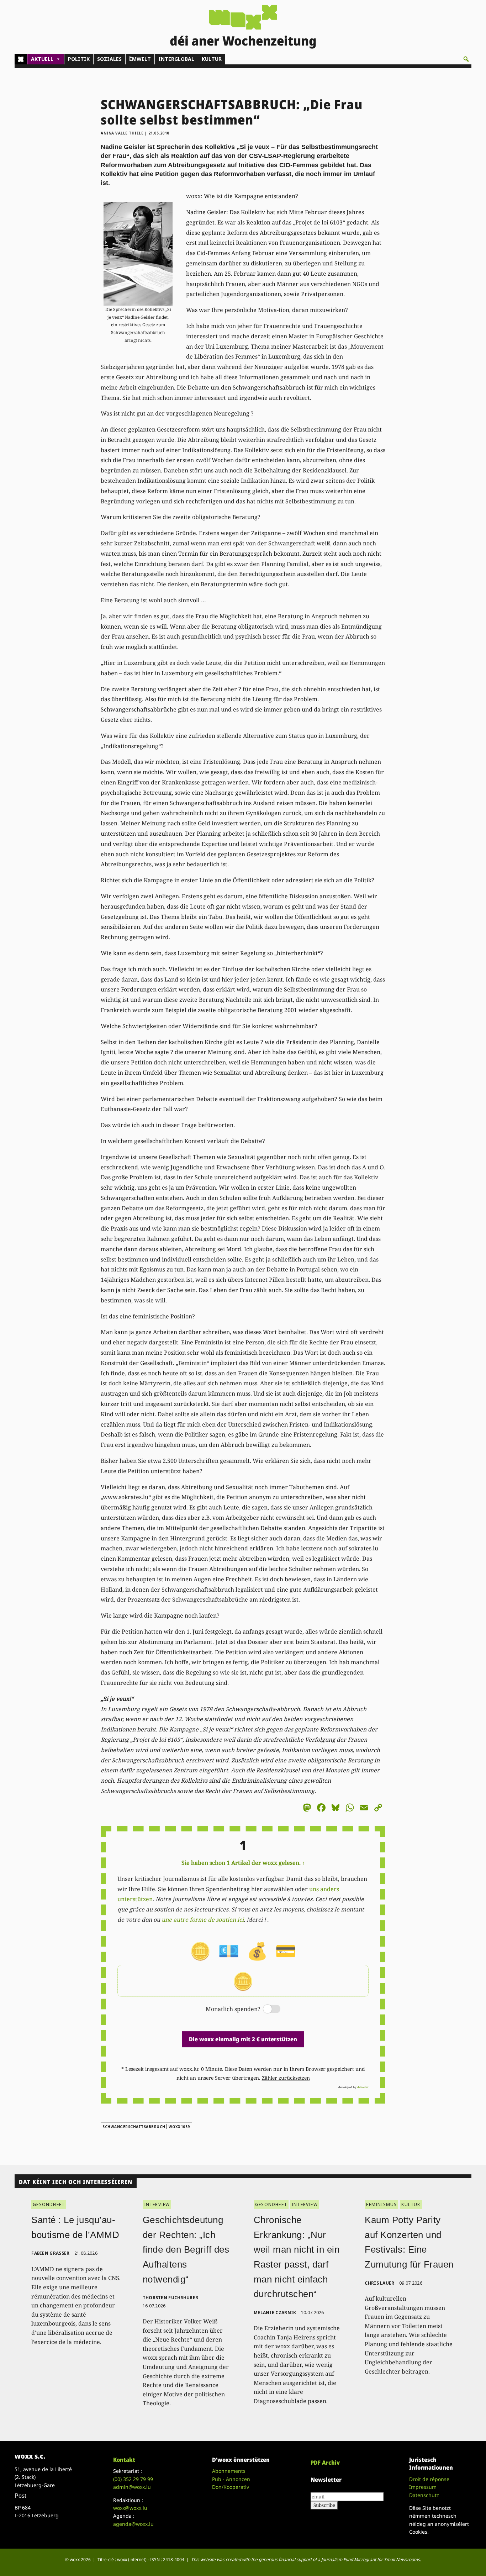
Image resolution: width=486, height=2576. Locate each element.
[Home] (21, 59)
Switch (266, 2009)
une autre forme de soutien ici (203, 1920)
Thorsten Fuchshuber (171, 2298)
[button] (466, 59)
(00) (133, 2479)
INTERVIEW (157, 2204)
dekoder (363, 2087)
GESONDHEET (49, 2204)
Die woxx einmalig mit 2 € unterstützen (243, 2039)
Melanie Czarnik (275, 2313)
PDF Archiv (325, 2463)
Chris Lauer (379, 2283)
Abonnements (229, 2471)
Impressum (423, 2487)
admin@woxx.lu (132, 2487)
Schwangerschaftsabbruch (134, 2127)
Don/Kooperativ (231, 2487)
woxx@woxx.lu (130, 2508)
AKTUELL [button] (42, 59)
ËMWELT (140, 59)
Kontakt (124, 2460)
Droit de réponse (429, 2479)
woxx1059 (179, 2127)
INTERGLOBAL (176, 59)
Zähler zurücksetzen (286, 2078)
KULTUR (212, 59)
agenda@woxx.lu (133, 2524)
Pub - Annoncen (231, 2479)
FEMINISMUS (381, 2204)
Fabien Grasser (50, 2253)
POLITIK (79, 59)
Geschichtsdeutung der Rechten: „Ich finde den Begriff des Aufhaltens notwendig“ (186, 2249)
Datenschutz (424, 2495)
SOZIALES (109, 59)
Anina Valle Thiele (122, 133)
